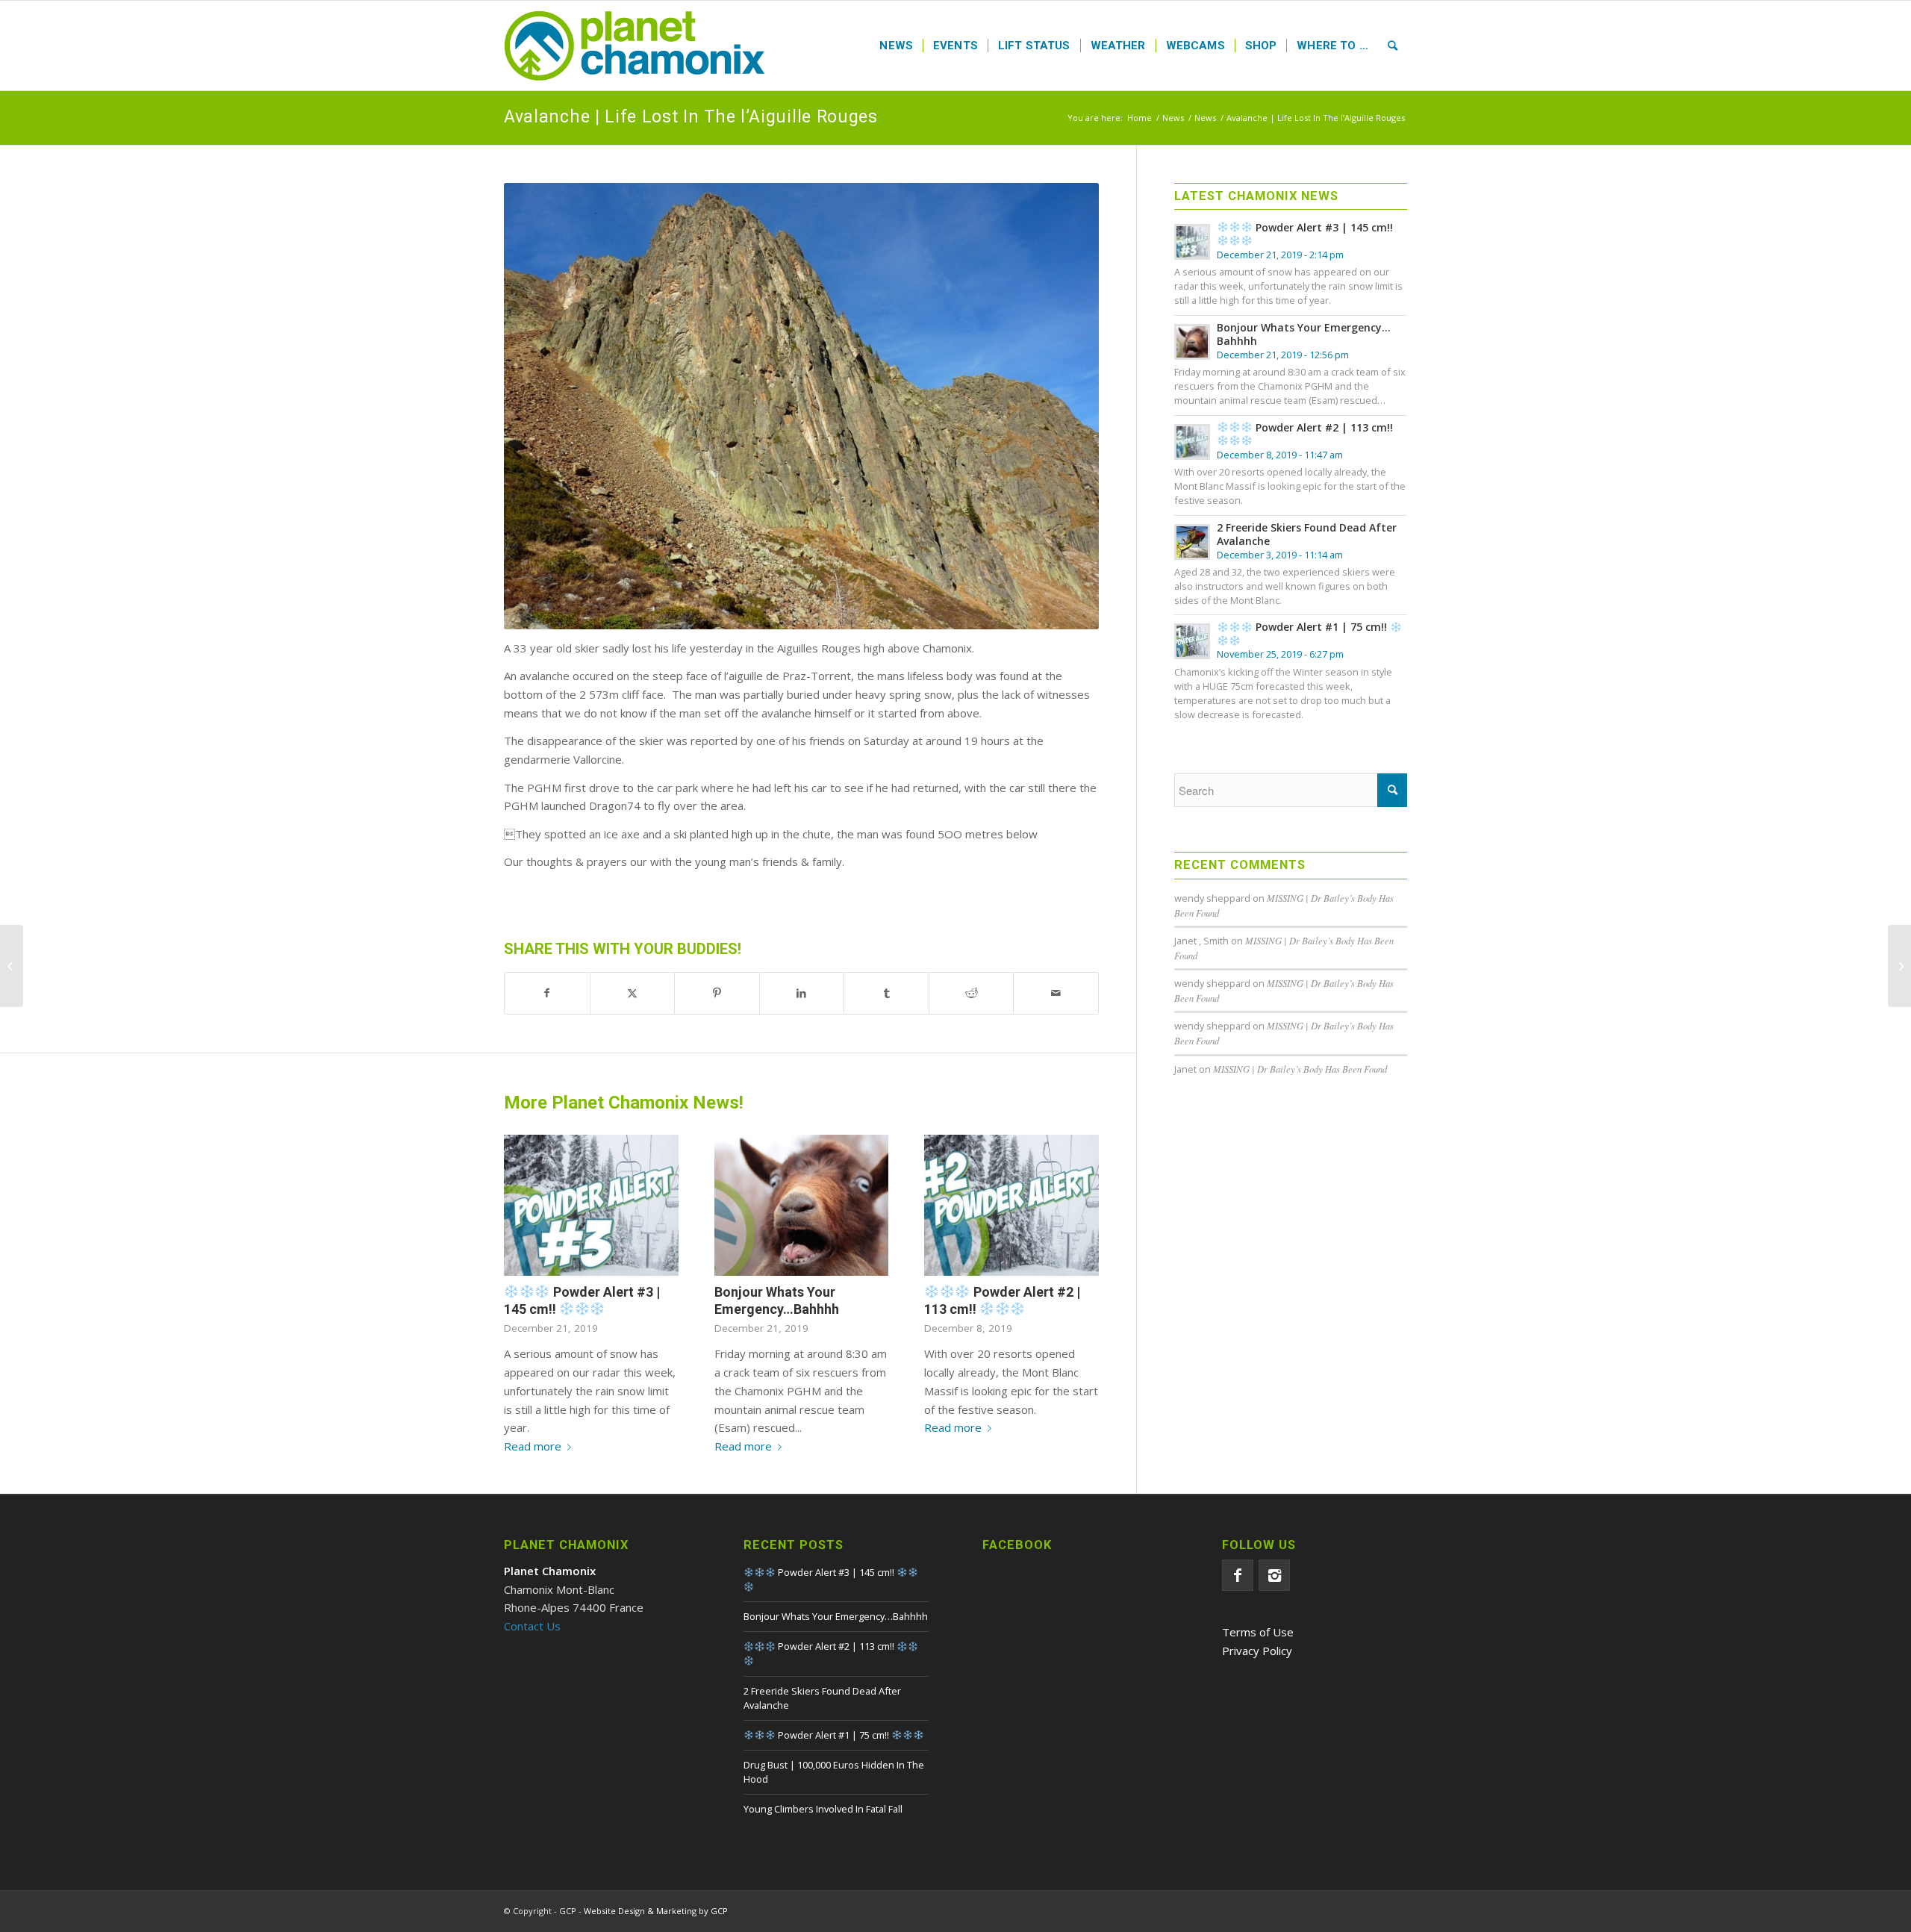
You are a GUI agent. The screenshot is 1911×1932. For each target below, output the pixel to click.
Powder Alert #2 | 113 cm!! (1002, 1300)
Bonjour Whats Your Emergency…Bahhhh (1304, 334)
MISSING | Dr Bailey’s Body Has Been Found (1300, 1069)
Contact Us (532, 1626)
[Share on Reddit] (972, 993)
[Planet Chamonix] (635, 46)
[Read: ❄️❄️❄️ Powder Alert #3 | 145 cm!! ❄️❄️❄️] (1192, 242)
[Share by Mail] (1056, 993)
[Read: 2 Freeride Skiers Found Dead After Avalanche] (1192, 542)
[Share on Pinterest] (717, 993)
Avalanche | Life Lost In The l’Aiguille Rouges (691, 117)
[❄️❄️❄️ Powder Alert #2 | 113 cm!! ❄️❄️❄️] (1011, 1205)
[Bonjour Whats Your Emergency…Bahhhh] (802, 1205)
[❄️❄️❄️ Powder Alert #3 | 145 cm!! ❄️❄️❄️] (591, 1205)
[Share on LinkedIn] (802, 993)
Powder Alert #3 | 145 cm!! (582, 1300)
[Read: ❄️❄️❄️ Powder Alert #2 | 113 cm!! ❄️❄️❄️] (1192, 442)
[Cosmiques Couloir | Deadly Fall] (1899, 966)
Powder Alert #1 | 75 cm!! (1321, 627)
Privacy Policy (1257, 1651)
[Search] (1393, 46)
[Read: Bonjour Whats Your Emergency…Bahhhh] (1192, 342)
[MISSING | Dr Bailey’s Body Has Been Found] (12, 966)
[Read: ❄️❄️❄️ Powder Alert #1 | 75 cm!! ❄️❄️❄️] (1192, 641)
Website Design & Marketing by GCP (656, 1911)
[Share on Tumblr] (886, 993)
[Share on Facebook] (547, 993)
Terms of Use (1258, 1632)
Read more (533, 1446)
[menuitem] (896, 46)
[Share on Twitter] (633, 993)
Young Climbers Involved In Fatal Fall (823, 1809)
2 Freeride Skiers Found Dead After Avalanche (1307, 534)
